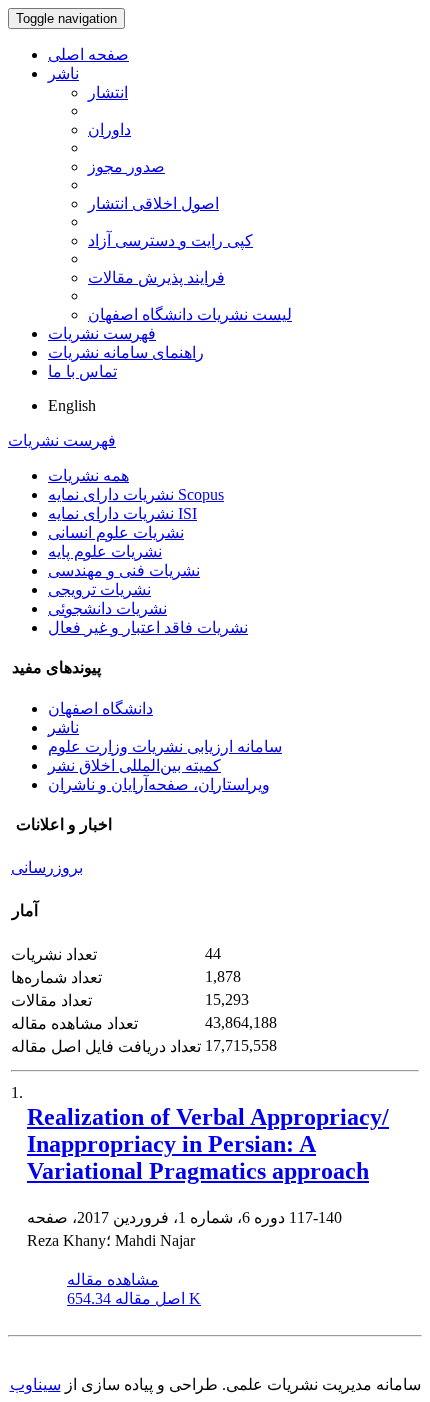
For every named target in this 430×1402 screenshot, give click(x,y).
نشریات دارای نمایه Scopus (136, 494)
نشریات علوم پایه (105, 551)
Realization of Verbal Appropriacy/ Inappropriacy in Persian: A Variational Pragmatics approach (208, 1144)
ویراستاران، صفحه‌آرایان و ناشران (159, 784)
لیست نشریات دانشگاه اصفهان (190, 314)
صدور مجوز (126, 166)
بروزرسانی (47, 867)
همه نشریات (88, 475)
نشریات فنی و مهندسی (124, 570)
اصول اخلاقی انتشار (153, 203)
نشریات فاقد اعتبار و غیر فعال (148, 627)
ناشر (63, 73)
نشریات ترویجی (99, 589)
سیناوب (35, 1384)
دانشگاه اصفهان (100, 708)
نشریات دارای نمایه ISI (122, 513)
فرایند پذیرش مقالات (156, 277)
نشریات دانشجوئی (107, 608)
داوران (109, 129)
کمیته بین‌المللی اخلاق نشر (134, 765)
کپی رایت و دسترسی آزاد (170, 240)
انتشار (108, 92)
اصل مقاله (134, 1298)
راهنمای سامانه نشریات (126, 352)
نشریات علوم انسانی (116, 532)
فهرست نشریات (102, 333)
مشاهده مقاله (113, 1279)
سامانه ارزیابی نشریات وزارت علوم (165, 746)
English (72, 405)
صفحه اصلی (88, 54)
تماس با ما (82, 371)
